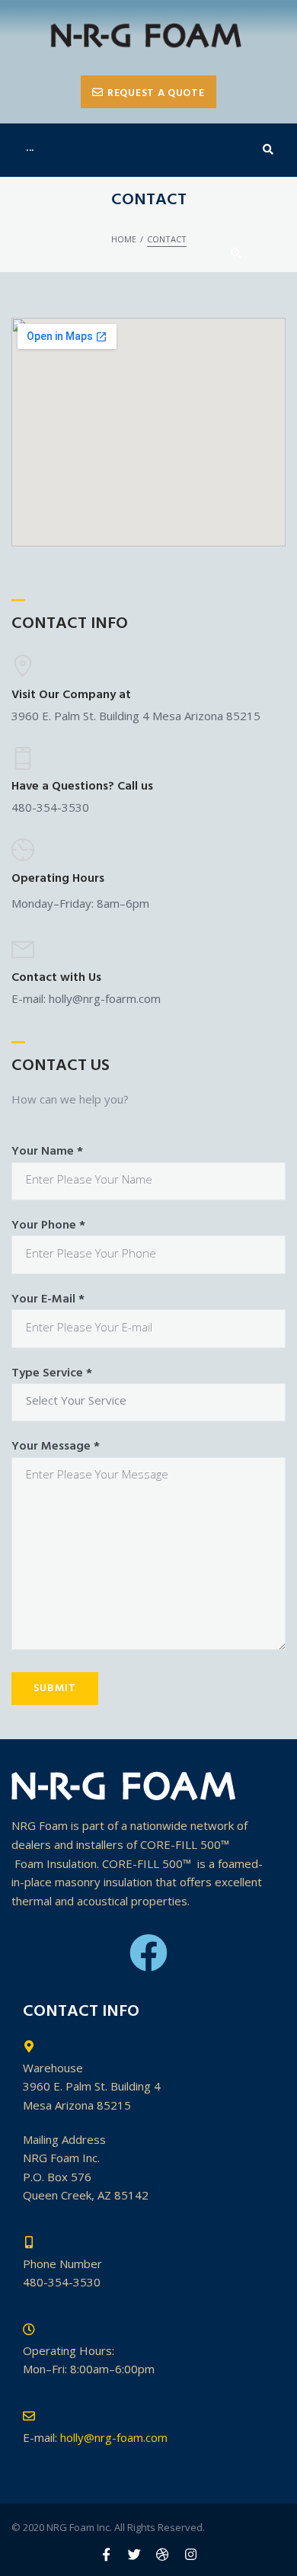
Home (124, 239)
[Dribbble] (163, 2554)
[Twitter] (134, 2554)
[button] (148, 92)
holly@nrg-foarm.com (105, 998)
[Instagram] (191, 2554)
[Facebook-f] (106, 2554)
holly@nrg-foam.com (114, 2437)
